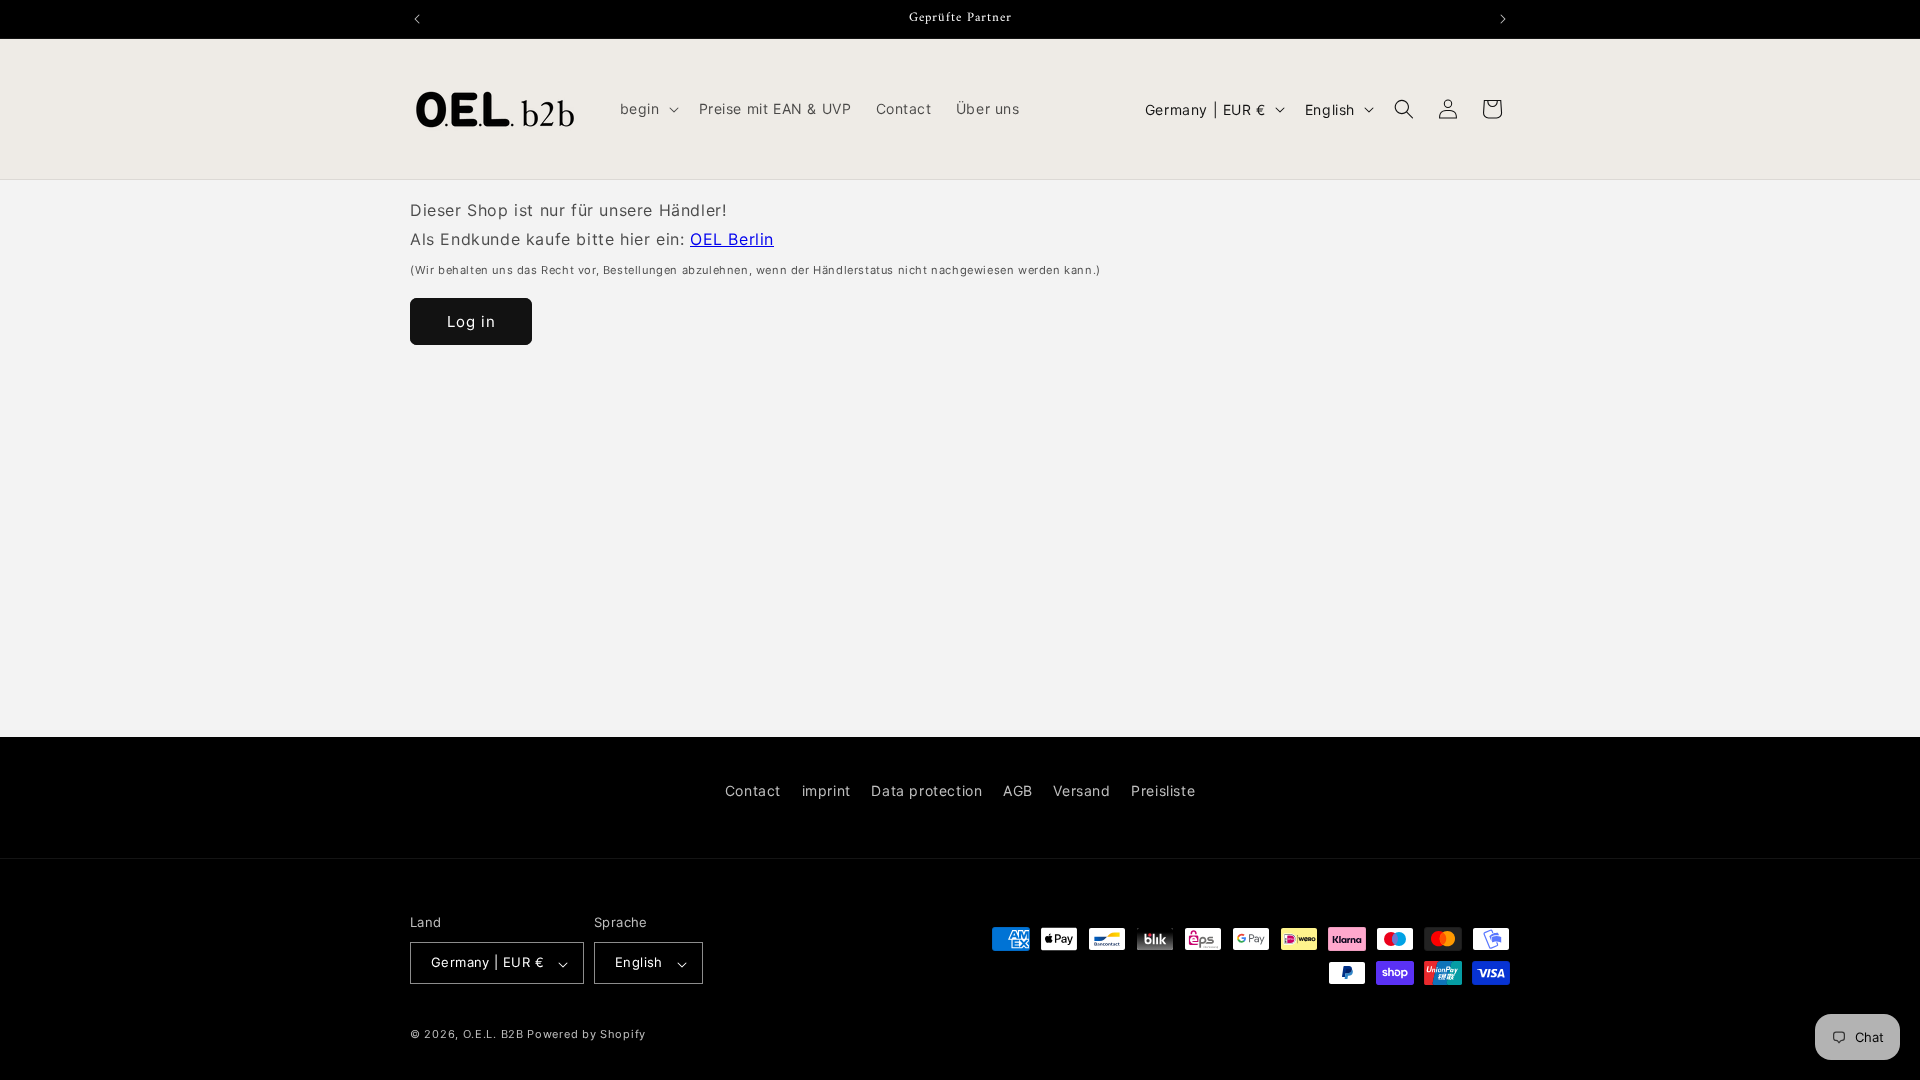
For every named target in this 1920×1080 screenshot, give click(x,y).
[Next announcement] (1503, 19)
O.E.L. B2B (493, 1034)
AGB (1018, 790)
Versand (1081, 790)
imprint (826, 790)
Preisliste (1163, 790)
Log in (471, 321)
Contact (753, 790)
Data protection (926, 790)
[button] (647, 109)
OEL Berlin (732, 239)
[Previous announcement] (417, 19)
